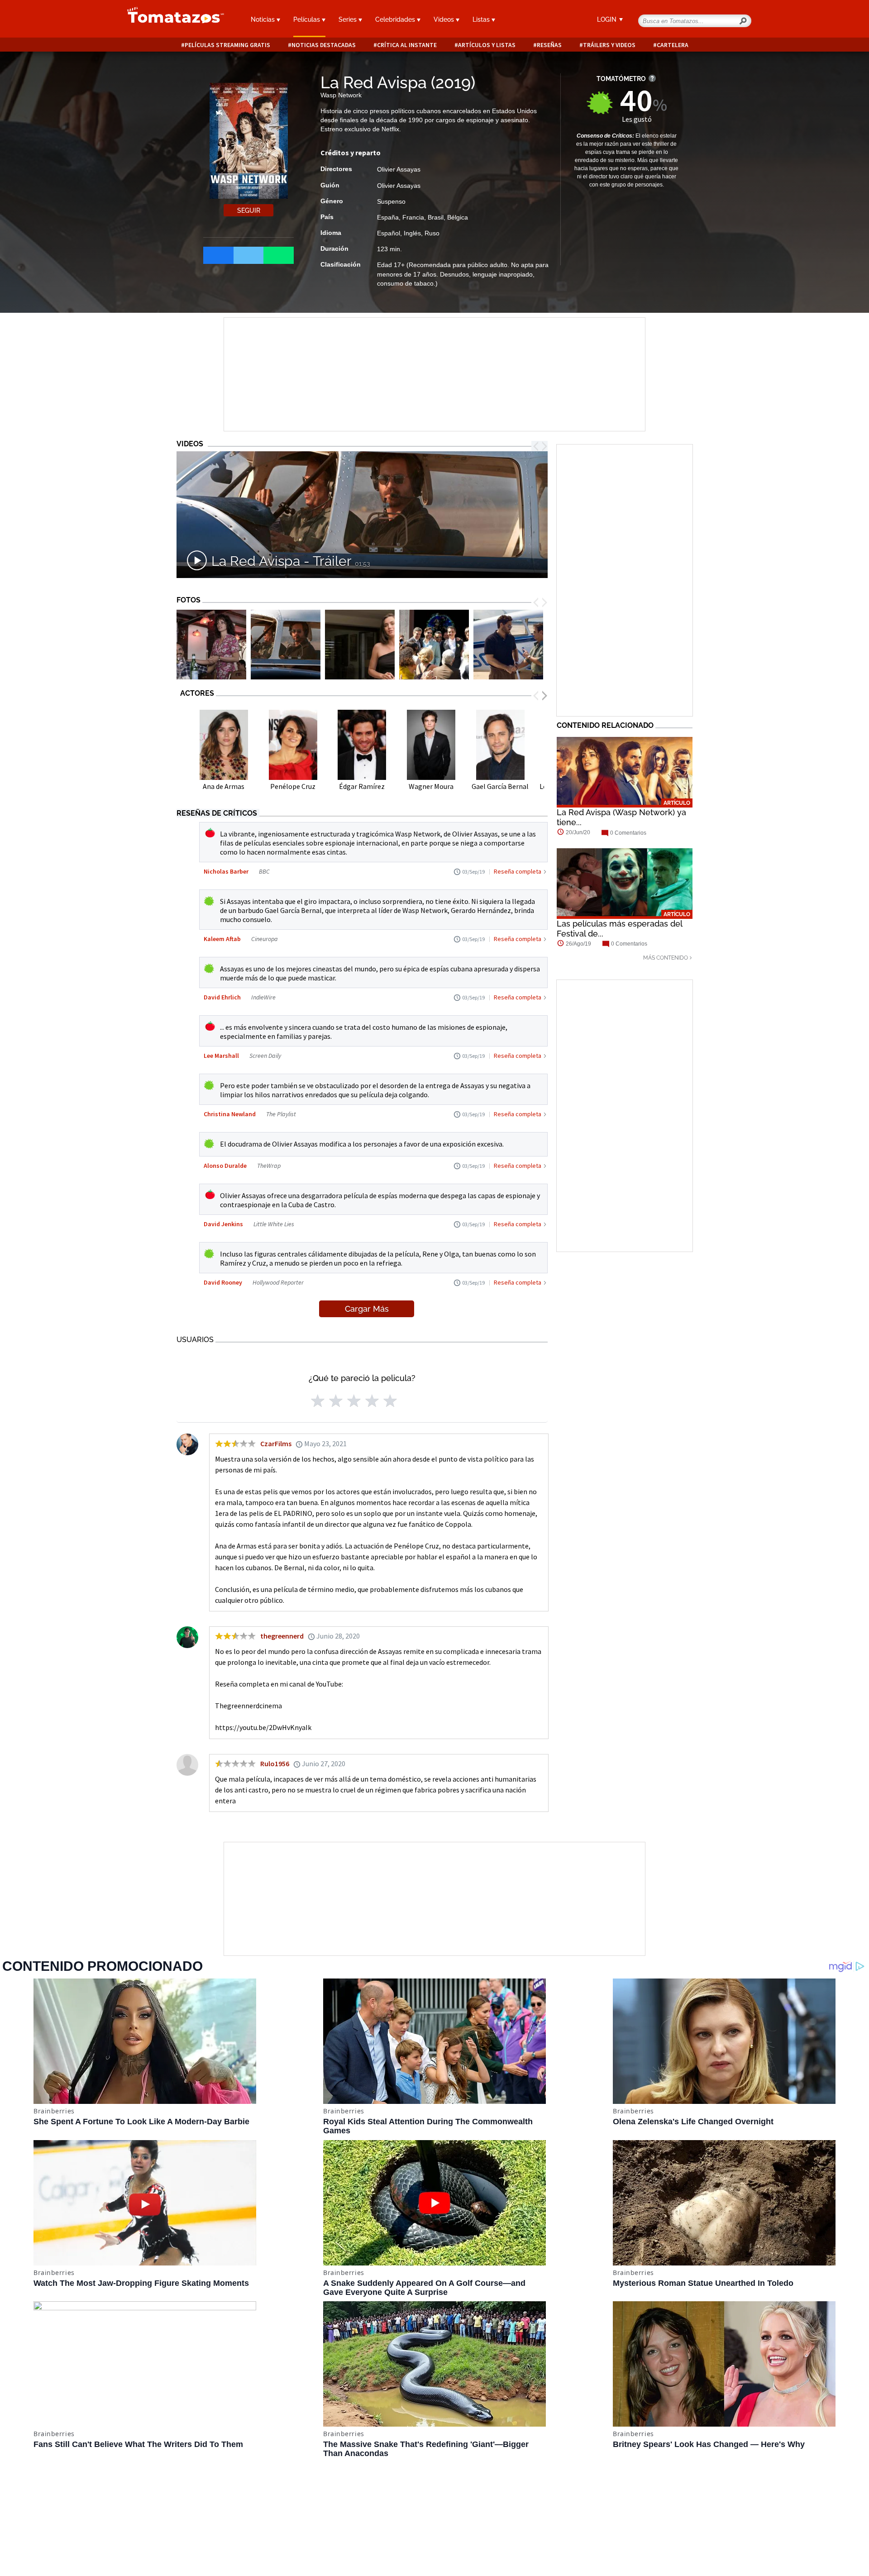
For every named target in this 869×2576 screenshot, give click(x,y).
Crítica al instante (407, 45)
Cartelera (673, 45)
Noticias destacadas (324, 45)
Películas (308, 19)
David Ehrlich (223, 997)
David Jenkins (223, 1224)
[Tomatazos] (172, 20)
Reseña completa (518, 871)
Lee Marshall (221, 1056)
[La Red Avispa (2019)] (211, 645)
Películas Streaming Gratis (227, 45)
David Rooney (223, 1282)
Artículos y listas (487, 45)
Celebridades (396, 19)
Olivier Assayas (399, 169)
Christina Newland (230, 1114)
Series (349, 19)
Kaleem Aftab (222, 939)
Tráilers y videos (609, 45)
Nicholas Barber (226, 871)
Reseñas (549, 45)
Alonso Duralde (225, 1166)
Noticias (264, 19)
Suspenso (391, 201)
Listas (482, 19)
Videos (445, 19)
